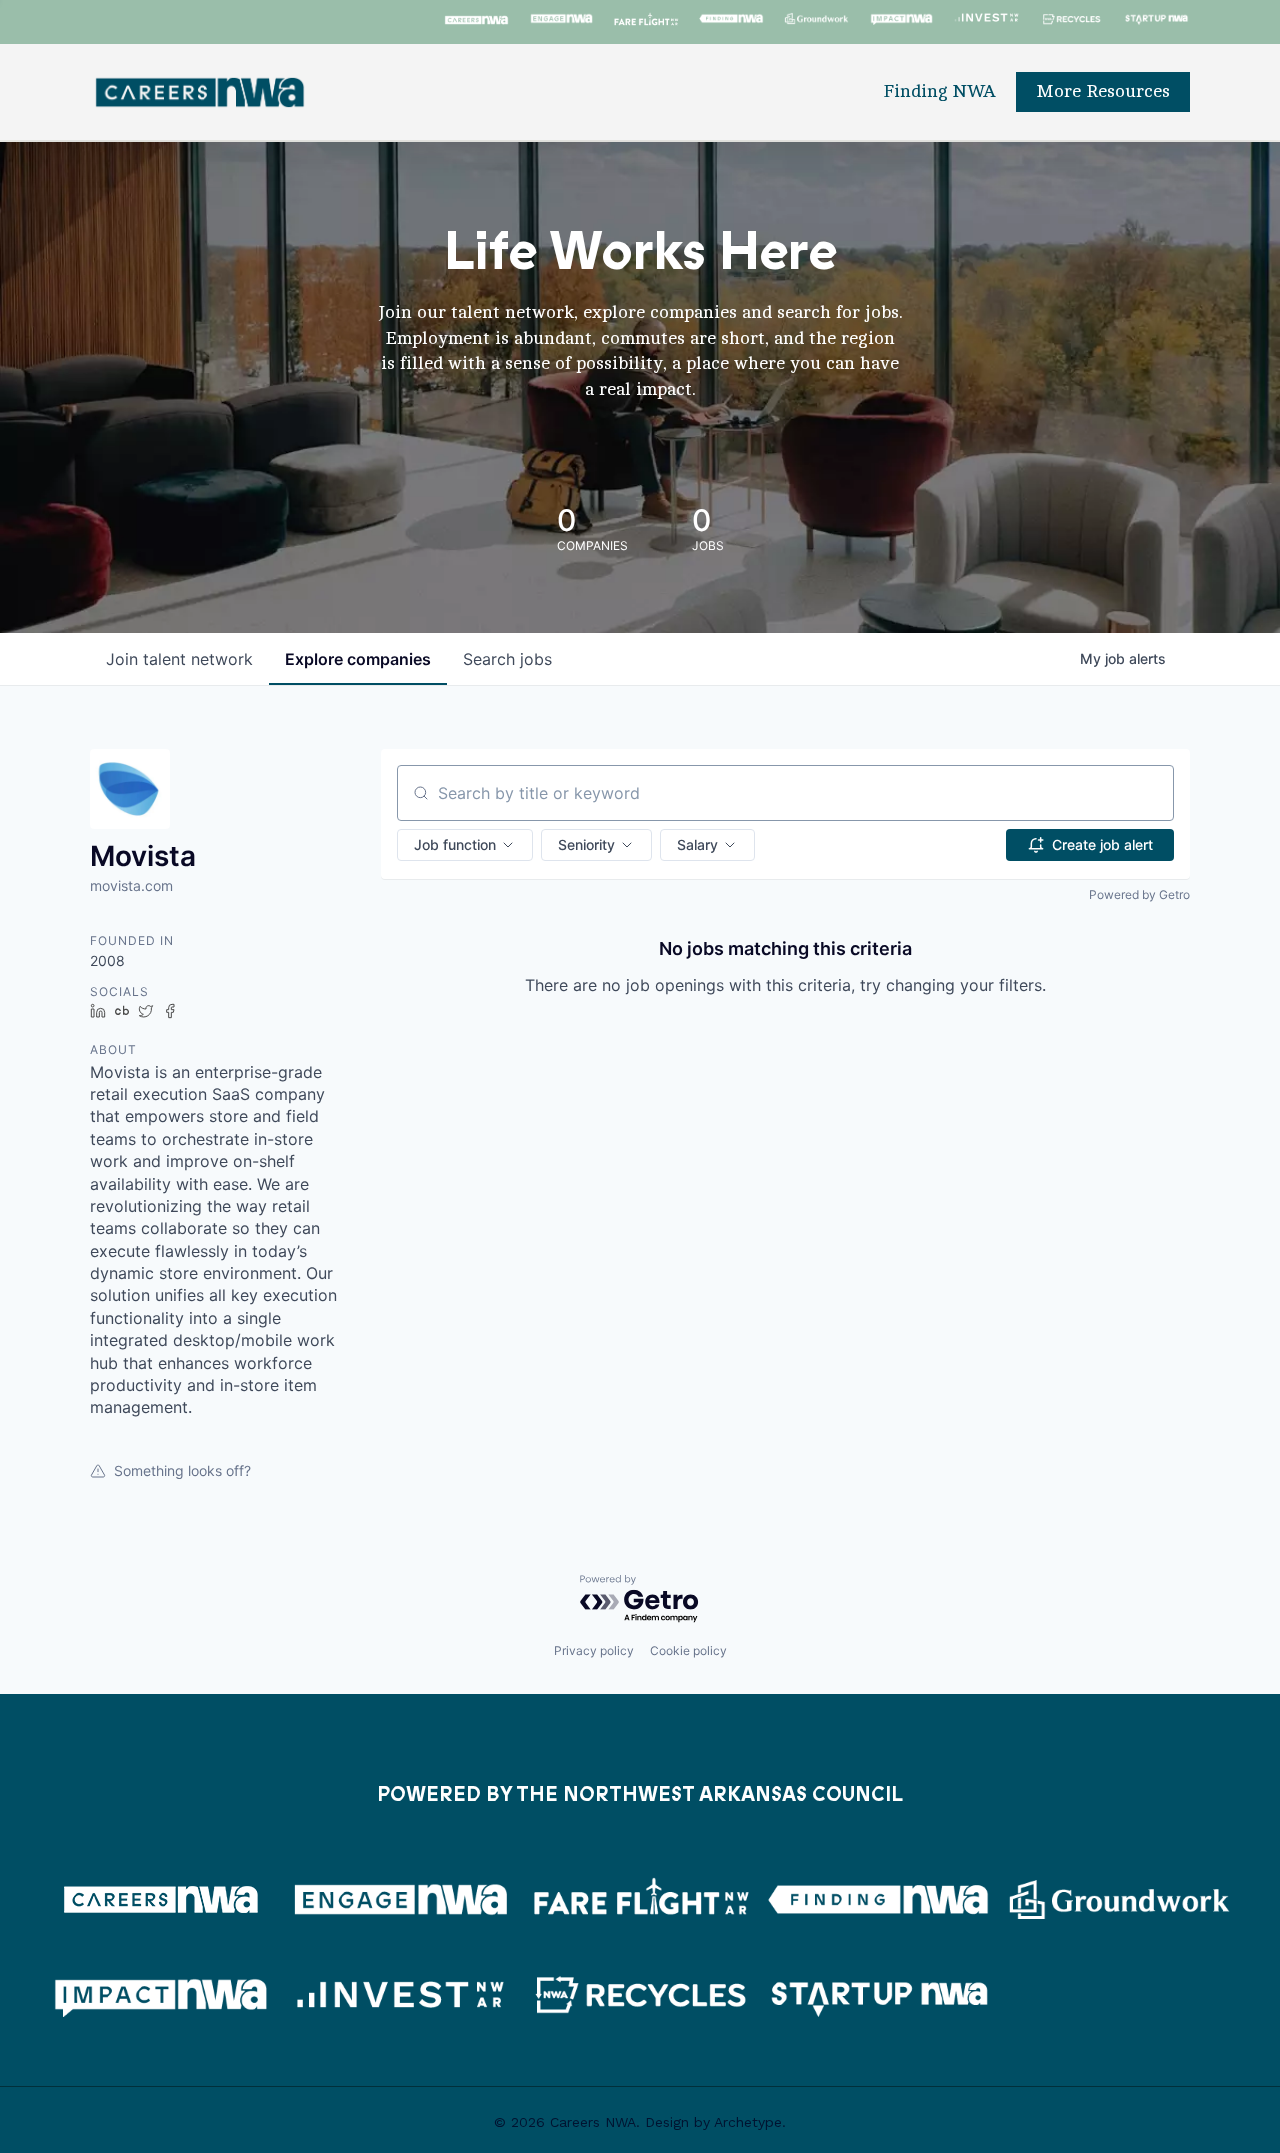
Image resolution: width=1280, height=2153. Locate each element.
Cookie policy (688, 1650)
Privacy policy (594, 1650)
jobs (507, 659)
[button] (465, 845)
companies (358, 659)
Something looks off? (182, 1470)
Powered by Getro (1139, 894)
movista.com (131, 885)
